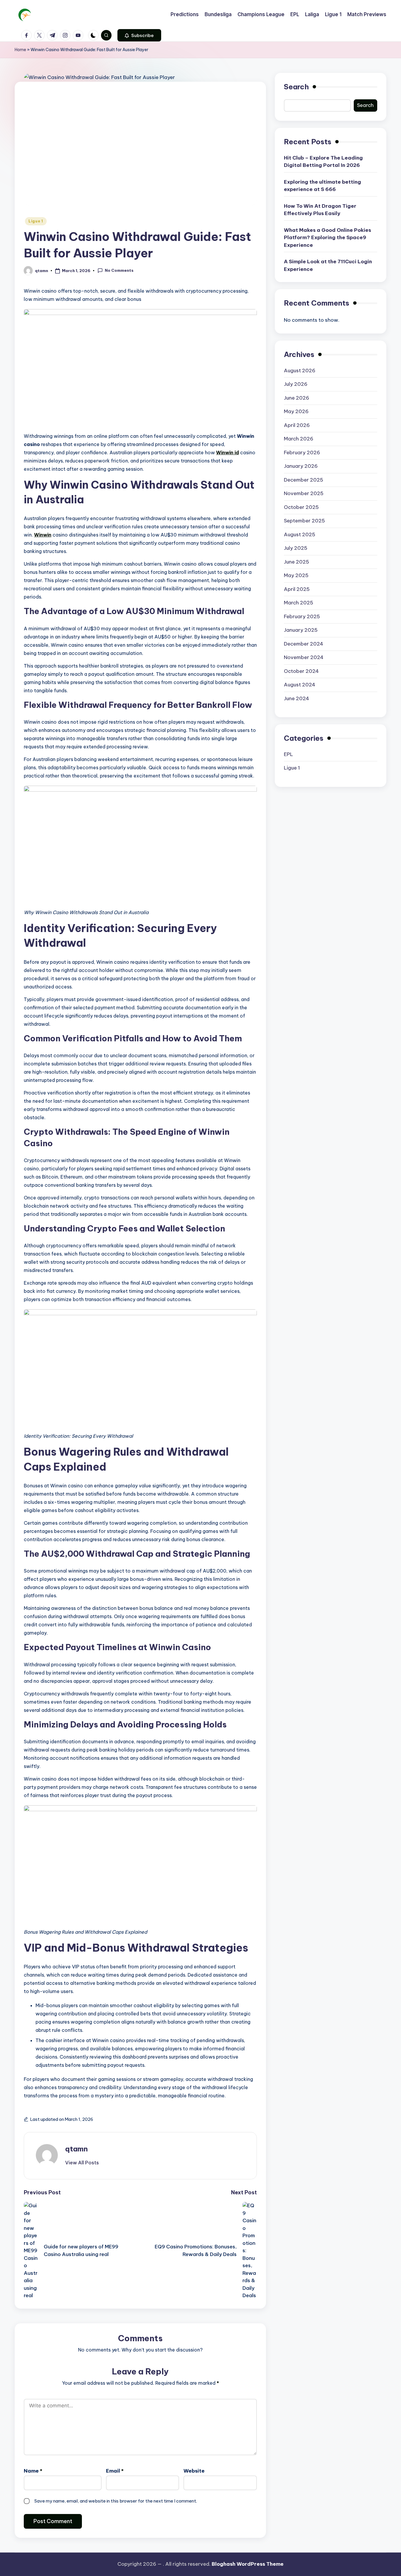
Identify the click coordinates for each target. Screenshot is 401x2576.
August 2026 (300, 370)
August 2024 (300, 684)
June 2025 (296, 562)
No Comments (119, 270)
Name (33, 2471)
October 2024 (301, 671)
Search (296, 87)
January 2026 (301, 466)
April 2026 (297, 425)
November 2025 (304, 493)
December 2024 (304, 643)
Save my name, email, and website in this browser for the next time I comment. (116, 2501)
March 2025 (299, 602)
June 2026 (296, 398)
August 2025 (300, 534)
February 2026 (302, 452)
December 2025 (304, 480)
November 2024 (304, 657)
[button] (139, 35)
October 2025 (301, 507)
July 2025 (296, 548)
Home (20, 50)
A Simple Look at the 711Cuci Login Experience (328, 265)
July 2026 (296, 384)
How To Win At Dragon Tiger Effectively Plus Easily (320, 210)
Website (194, 2471)
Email (115, 2471)
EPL (288, 754)
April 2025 (297, 589)
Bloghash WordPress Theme (248, 2564)
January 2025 (301, 630)
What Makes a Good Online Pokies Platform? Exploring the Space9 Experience (327, 237)
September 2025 (304, 520)
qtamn (76, 2149)
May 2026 (296, 411)
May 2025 (296, 575)
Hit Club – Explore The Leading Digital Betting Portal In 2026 (323, 161)
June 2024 (296, 698)
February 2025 (302, 616)
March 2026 (299, 438)
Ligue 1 (36, 221)
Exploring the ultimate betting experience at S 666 (322, 185)
